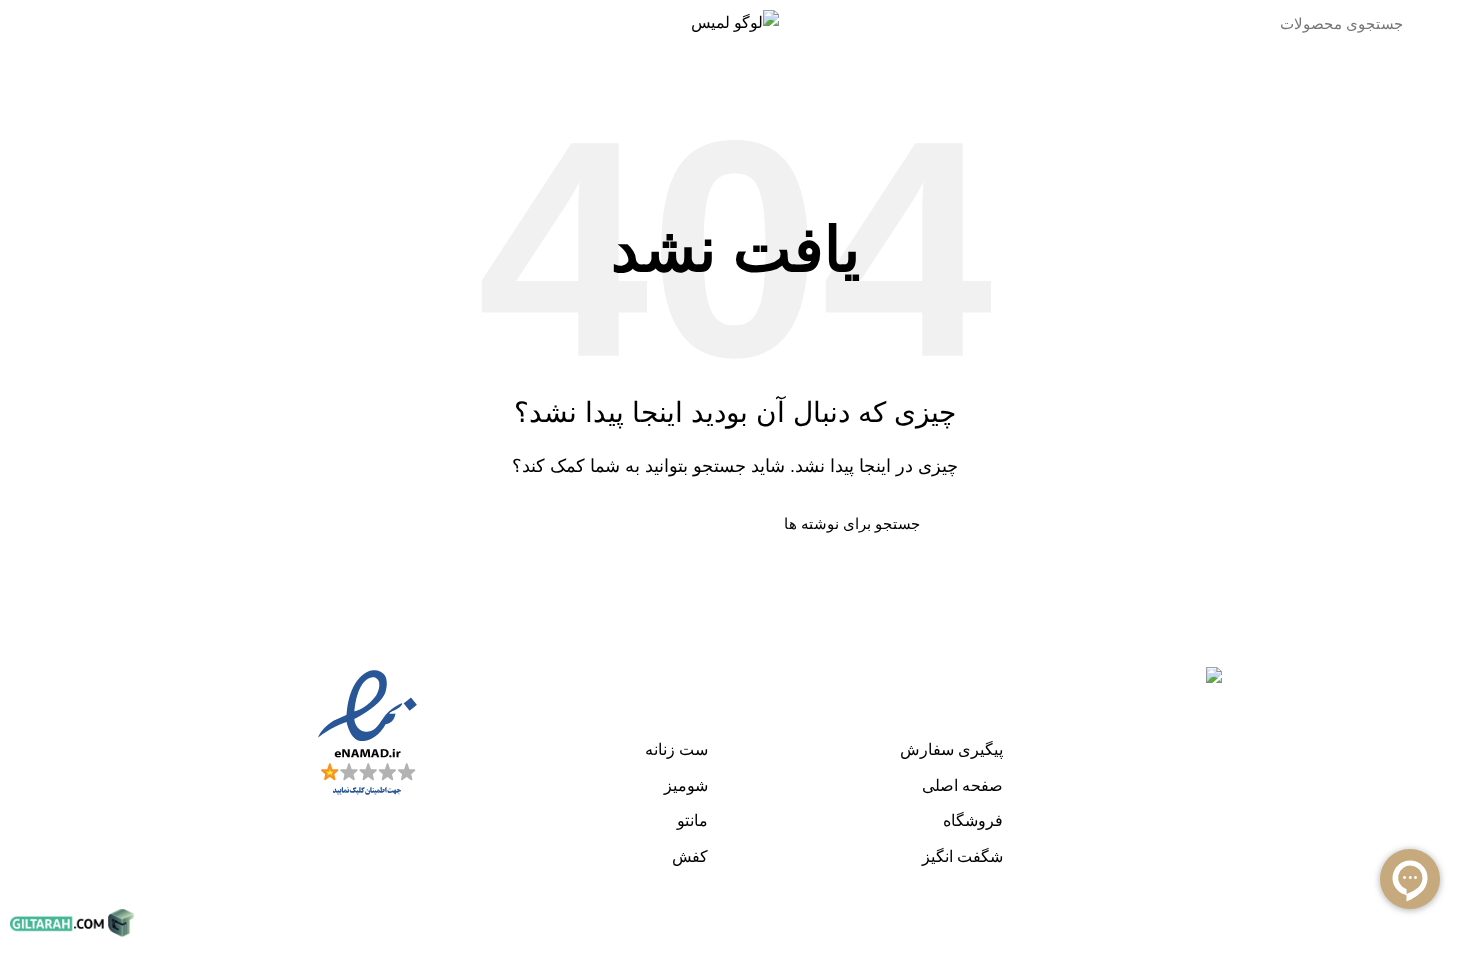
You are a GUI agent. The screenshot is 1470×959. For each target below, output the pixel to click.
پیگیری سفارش (951, 749)
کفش (690, 856)
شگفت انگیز (962, 856)
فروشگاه (973, 820)
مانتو (692, 820)
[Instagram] (1435, 661)
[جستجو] (1145, 23)
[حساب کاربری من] (141, 23)
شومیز (686, 785)
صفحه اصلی (962, 785)
